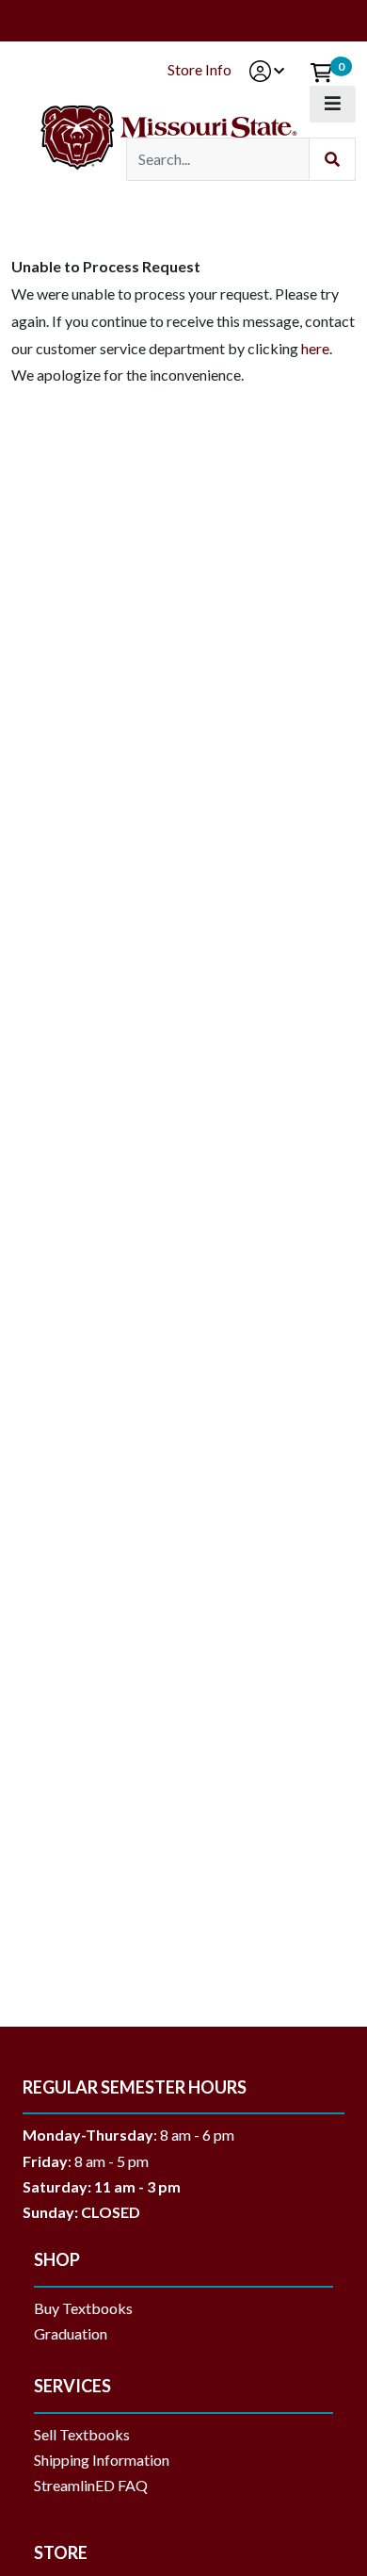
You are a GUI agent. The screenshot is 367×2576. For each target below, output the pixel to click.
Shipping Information (102, 2460)
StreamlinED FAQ (91, 2485)
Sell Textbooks (82, 2434)
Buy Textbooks (83, 2308)
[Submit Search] (332, 160)
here (315, 348)
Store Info (199, 69)
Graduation (78, 2333)
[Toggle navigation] (333, 104)
